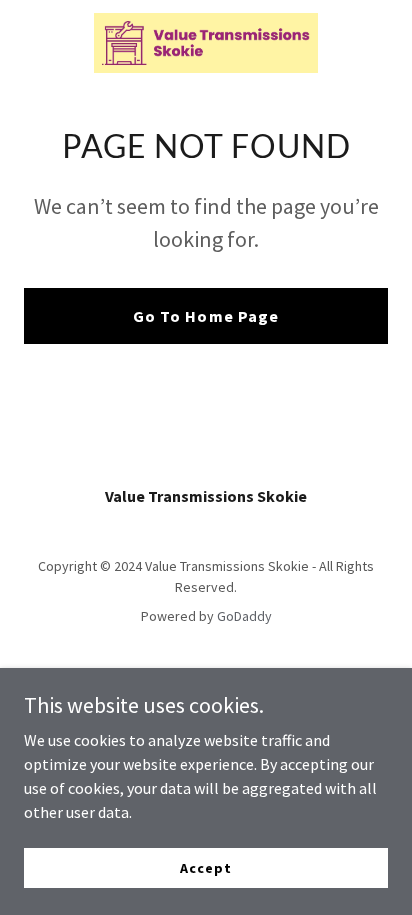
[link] (206, 43)
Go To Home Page (205, 316)
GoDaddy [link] (244, 616)
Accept (205, 867)
